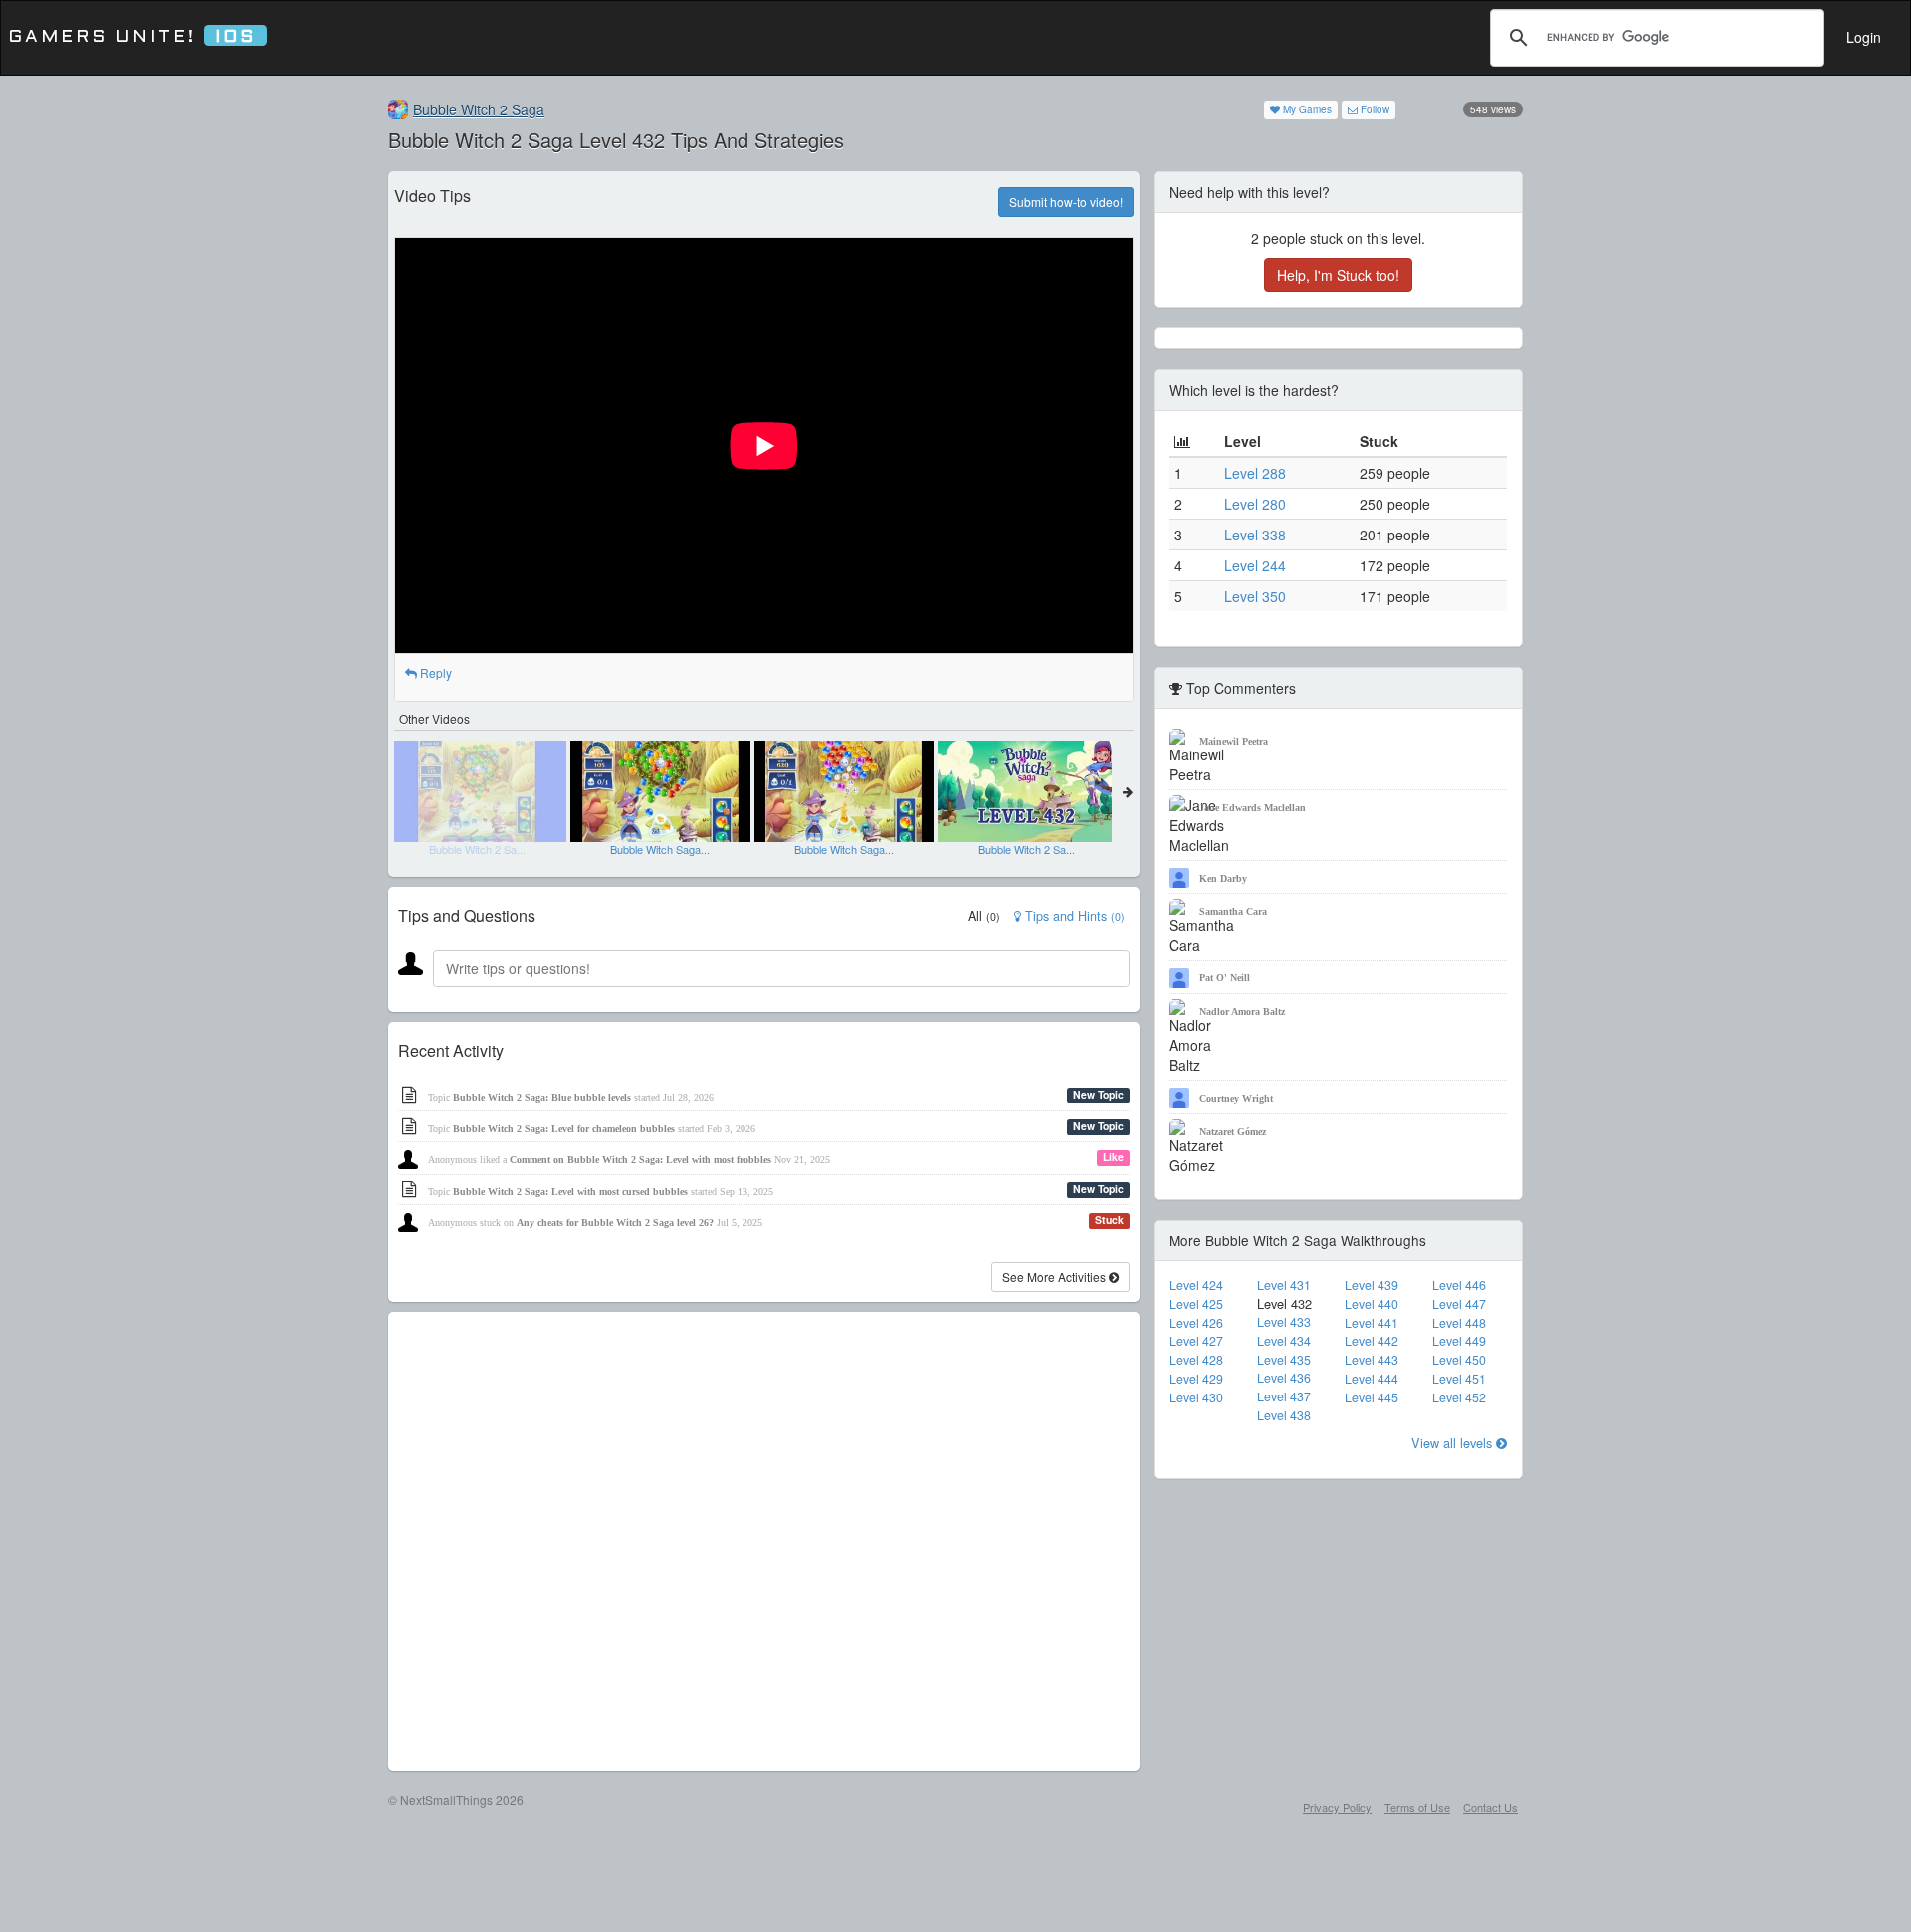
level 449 (1459, 1341)
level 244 (1255, 565)
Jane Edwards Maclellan (1253, 808)
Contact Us (1490, 1807)
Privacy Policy (1337, 1807)
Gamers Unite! (132, 37)
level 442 (1372, 1341)
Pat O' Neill (1225, 978)
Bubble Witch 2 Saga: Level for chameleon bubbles (564, 1128)
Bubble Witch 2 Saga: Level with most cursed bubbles (570, 1192)
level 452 (1459, 1397)
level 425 (1196, 1304)
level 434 (1284, 1341)
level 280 (1255, 504)
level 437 (1284, 1396)
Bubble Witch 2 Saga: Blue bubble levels (542, 1097)
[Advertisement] (764, 1541)
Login (1864, 37)
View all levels (1454, 1443)
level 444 (1372, 1379)
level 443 (1372, 1360)
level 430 (1196, 1397)
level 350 (1255, 596)
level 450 (1459, 1360)
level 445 (1372, 1397)
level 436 (1284, 1378)
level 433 (1284, 1322)
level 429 (1196, 1379)
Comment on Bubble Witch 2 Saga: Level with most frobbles (640, 1159)
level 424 (1196, 1285)
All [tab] (984, 916)
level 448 (1459, 1323)
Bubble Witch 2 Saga (479, 109)
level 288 (1255, 473)
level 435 (1284, 1360)
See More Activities (1056, 1277)
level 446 (1459, 1285)
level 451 (1459, 1379)
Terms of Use (1417, 1807)
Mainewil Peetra (1234, 741)
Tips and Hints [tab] (1073, 916)
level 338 (1255, 535)
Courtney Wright (1236, 1098)
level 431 (1284, 1285)
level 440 (1372, 1304)
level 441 (1372, 1323)
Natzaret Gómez (1233, 1131)
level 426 (1196, 1323)
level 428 (1196, 1360)
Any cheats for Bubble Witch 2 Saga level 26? (615, 1223)
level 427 (1196, 1341)
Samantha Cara (1233, 911)
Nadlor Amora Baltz (1242, 1012)
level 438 (1284, 1415)
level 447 (1459, 1304)
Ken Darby (1223, 878)
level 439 (1372, 1285)
